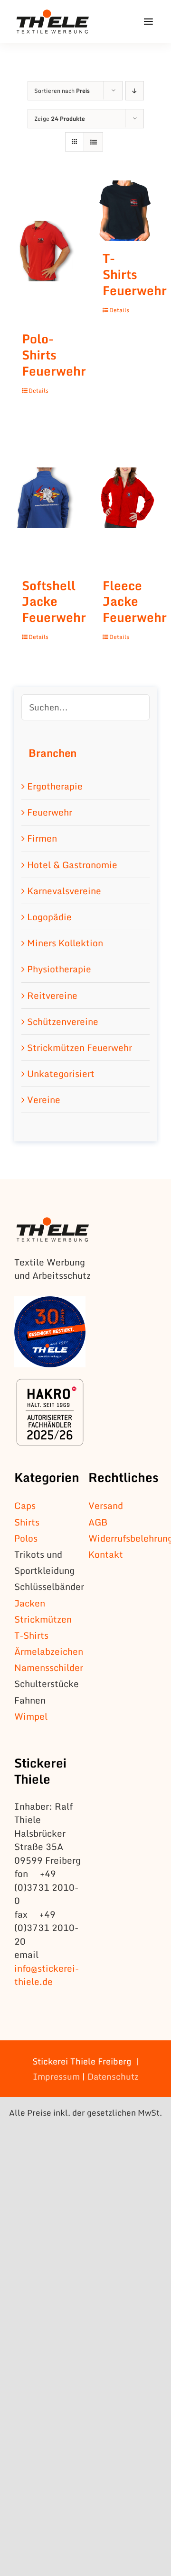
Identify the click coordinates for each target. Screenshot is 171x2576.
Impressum (56, 2076)
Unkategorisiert (61, 1073)
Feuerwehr (50, 812)
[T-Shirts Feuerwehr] (126, 211)
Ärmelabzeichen (49, 1651)
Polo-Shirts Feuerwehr (54, 355)
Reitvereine (52, 995)
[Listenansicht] (93, 142)
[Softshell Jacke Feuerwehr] (45, 498)
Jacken (30, 1603)
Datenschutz (113, 2076)
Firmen (42, 838)
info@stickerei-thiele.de (47, 1975)
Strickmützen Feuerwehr (80, 1047)
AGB (98, 1522)
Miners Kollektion (65, 943)
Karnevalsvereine (64, 891)
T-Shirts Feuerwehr (135, 274)
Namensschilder (49, 1667)
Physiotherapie (59, 969)
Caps (25, 1505)
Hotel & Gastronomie (72, 865)
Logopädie (49, 917)
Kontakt (106, 1554)
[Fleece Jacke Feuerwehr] (126, 498)
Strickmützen (43, 1619)
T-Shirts (31, 1635)
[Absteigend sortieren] (135, 91)
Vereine (44, 1100)
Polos (26, 1538)
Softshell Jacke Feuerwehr (54, 601)
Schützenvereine (63, 1021)
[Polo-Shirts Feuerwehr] (45, 251)
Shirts (27, 1522)
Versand (106, 1505)
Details (37, 391)
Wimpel (31, 1716)
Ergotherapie (55, 786)
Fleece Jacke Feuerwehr (135, 601)
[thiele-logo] (53, 14)
